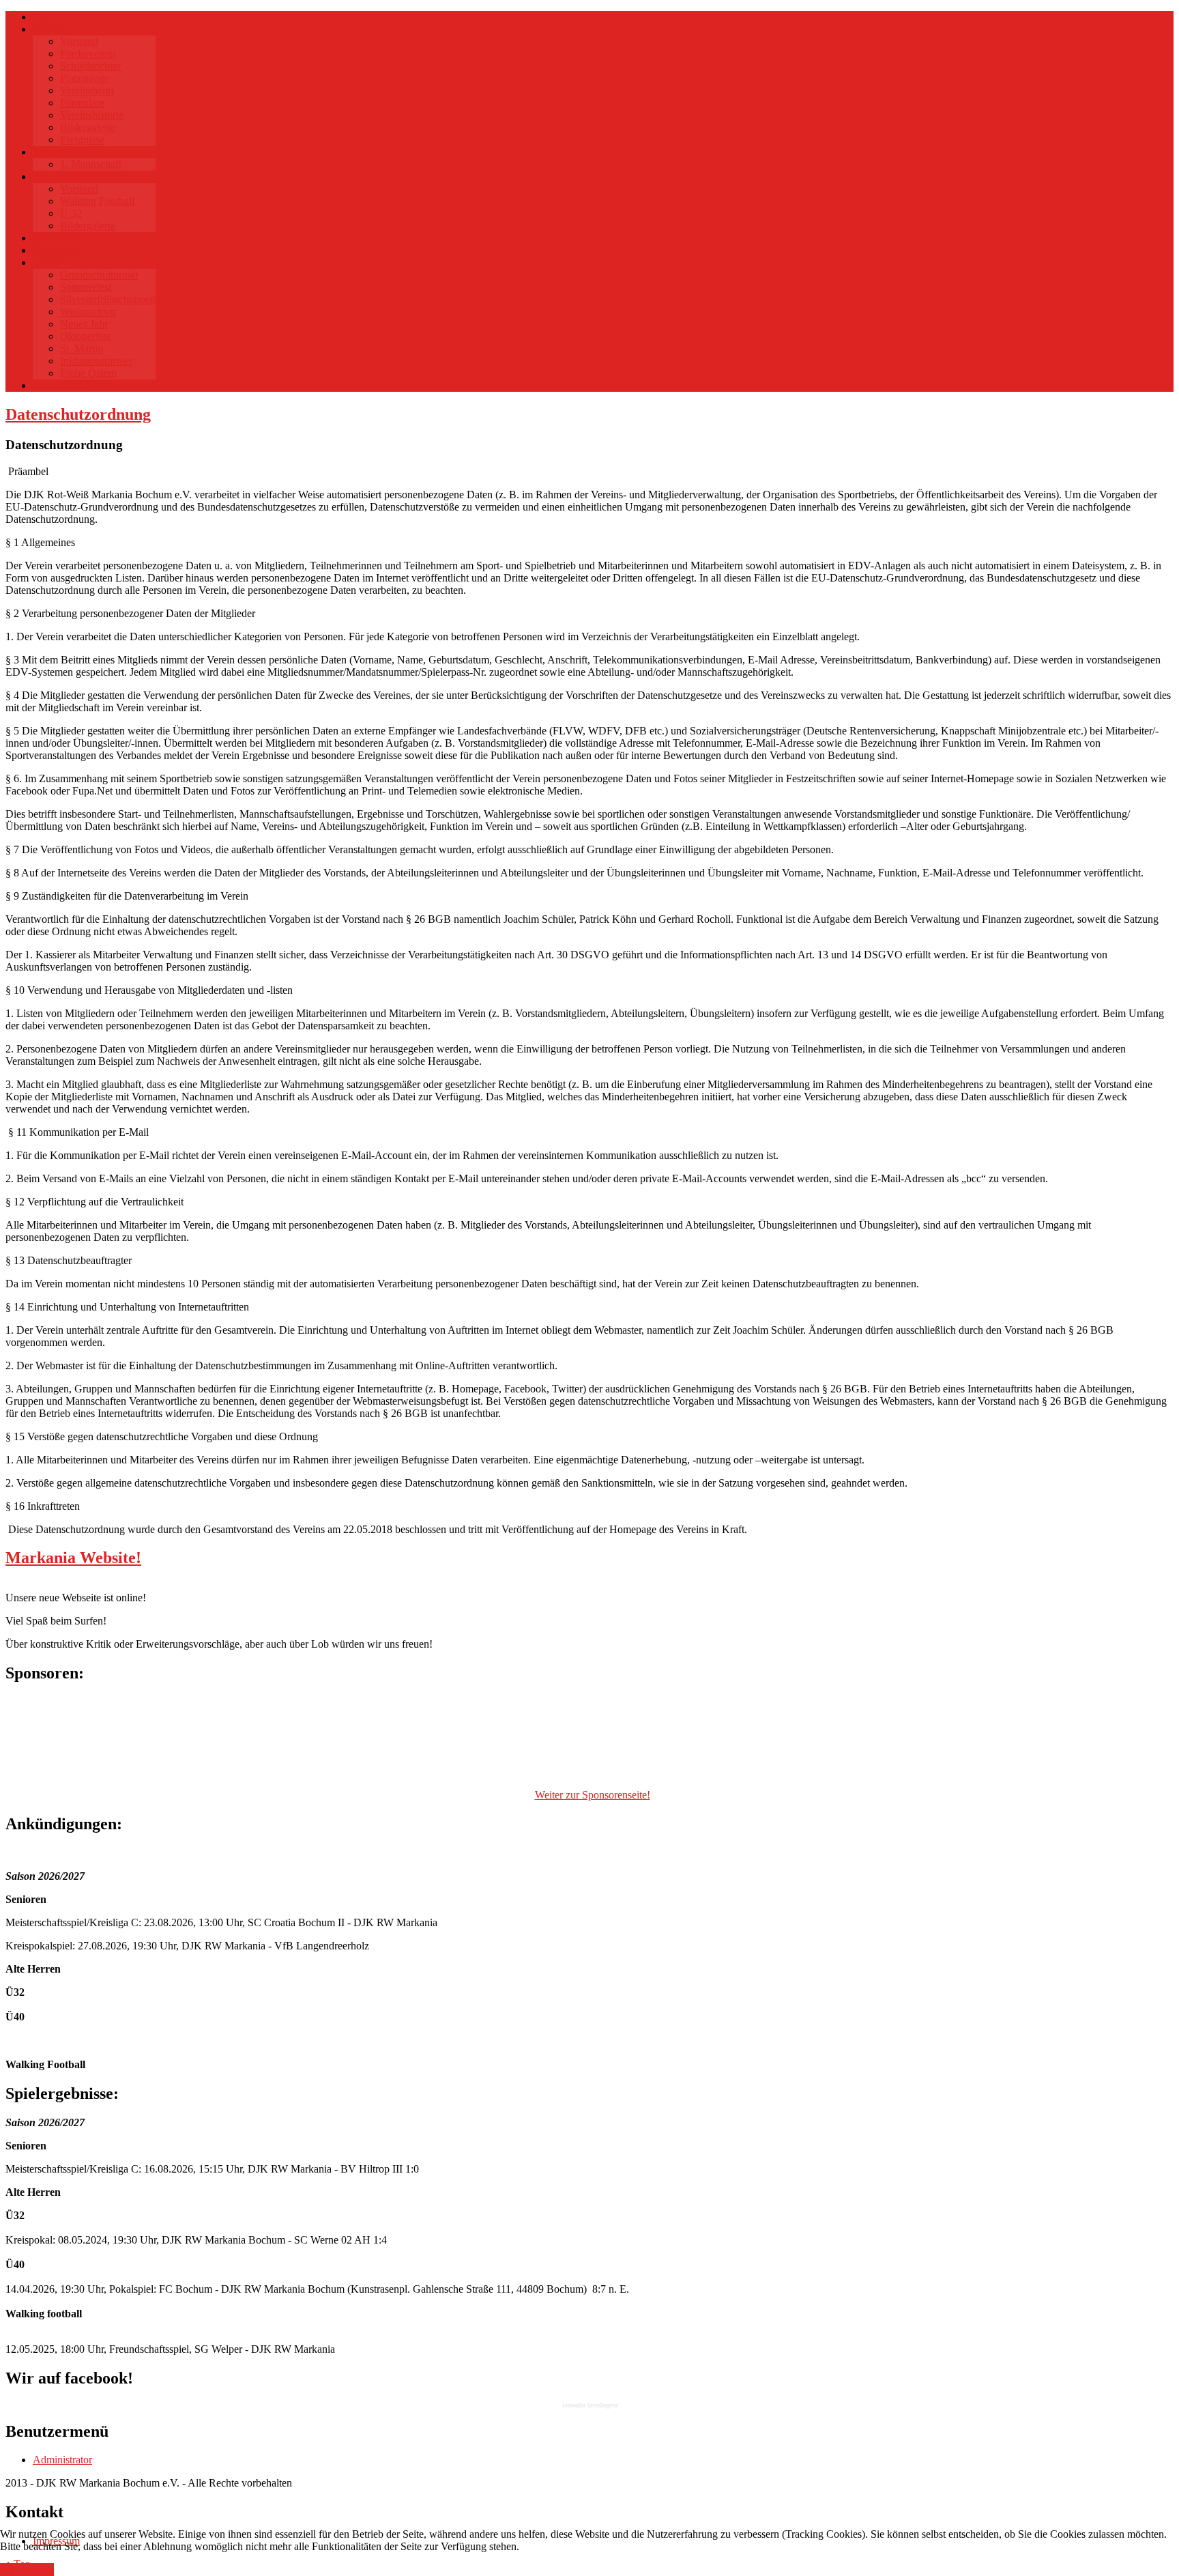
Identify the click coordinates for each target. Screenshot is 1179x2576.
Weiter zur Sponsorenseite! (593, 1795)
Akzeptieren (27, 2570)
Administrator (62, 2460)
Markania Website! (73, 1558)
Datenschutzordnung (78, 414)
